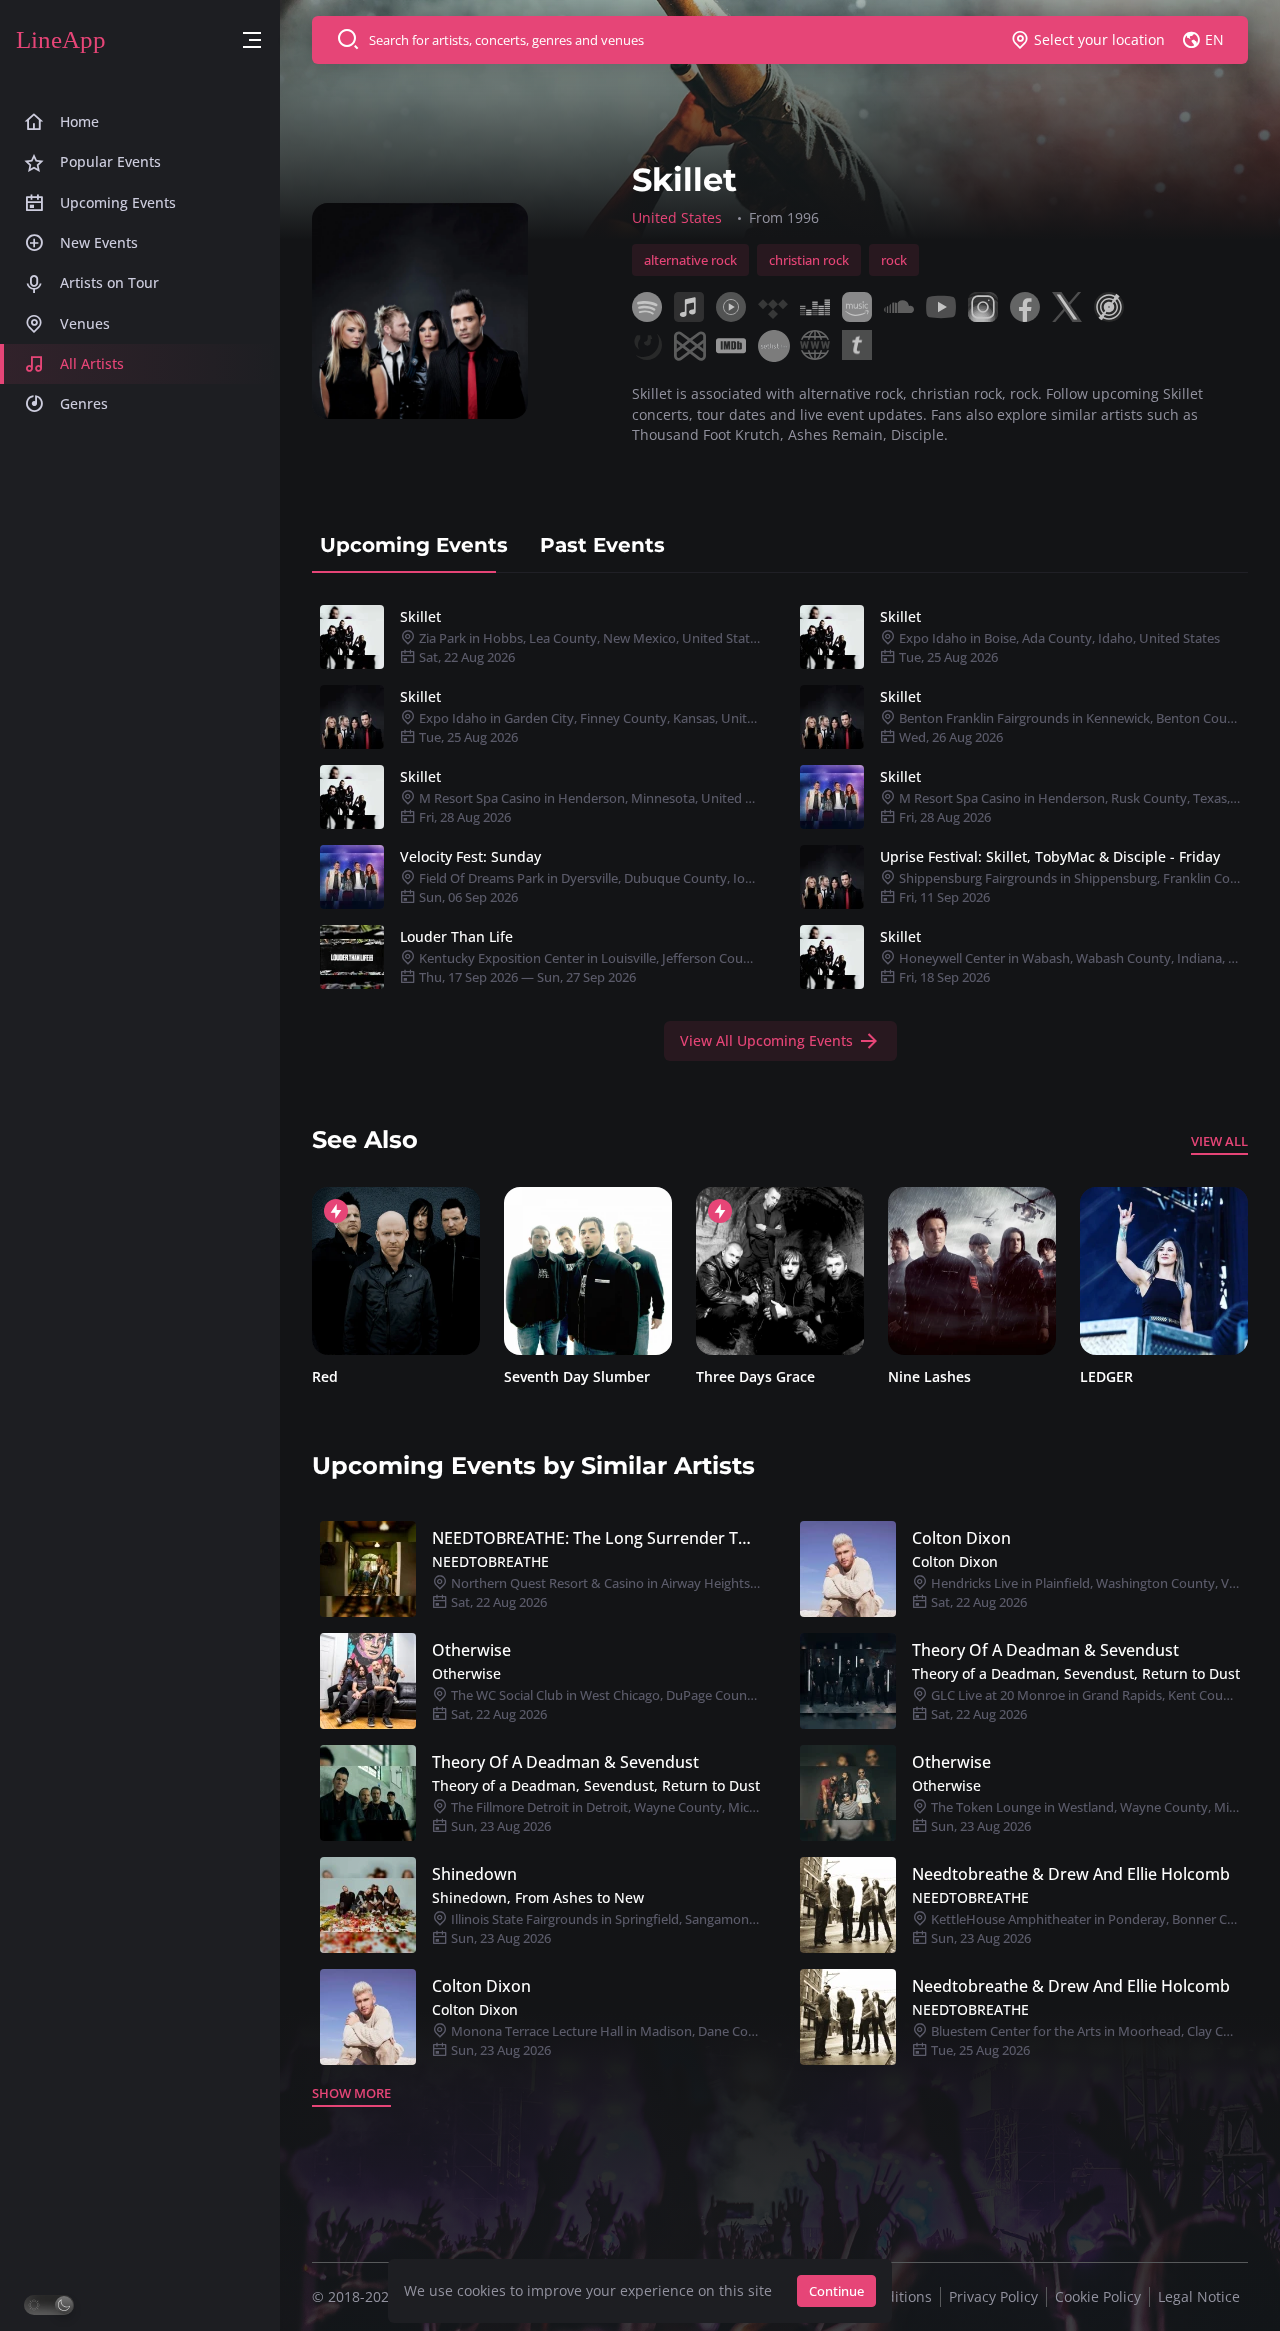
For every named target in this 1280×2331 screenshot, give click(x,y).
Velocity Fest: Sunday (470, 856)
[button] (252, 40)
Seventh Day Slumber (577, 1376)
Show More (351, 2093)
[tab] (414, 545)
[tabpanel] (780, 829)
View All (1219, 1141)
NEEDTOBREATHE (490, 1561)
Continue (836, 2291)
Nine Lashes (929, 1376)
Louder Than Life (456, 936)
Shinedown (474, 1874)
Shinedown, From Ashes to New (538, 1897)
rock (894, 260)
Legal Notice (1199, 2296)
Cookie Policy (1098, 2296)
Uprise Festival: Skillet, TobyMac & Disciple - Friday (1050, 856)
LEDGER (1106, 1376)
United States (677, 217)
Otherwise (471, 1650)
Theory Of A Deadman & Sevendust (1045, 1650)
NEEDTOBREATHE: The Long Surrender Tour (596, 1538)
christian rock (809, 260)
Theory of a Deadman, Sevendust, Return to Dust (1076, 1673)
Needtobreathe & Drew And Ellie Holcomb (1071, 1874)
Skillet (420, 616)
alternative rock (690, 260)
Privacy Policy (993, 2296)
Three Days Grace (755, 1376)
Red (325, 1376)
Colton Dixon (961, 1538)
